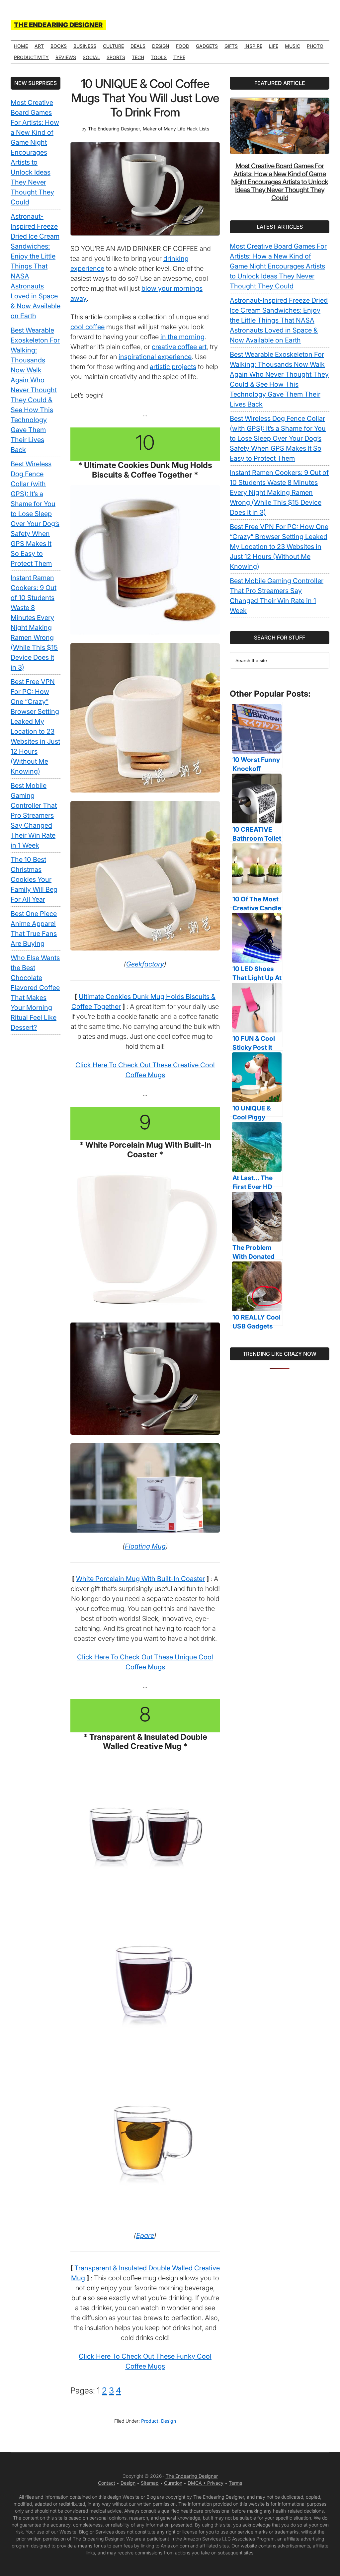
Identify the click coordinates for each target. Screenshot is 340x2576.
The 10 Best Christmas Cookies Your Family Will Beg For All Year (34, 879)
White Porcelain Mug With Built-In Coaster (140, 1579)
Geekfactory (145, 964)
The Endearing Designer (192, 2476)
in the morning (182, 337)
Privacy (215, 2483)
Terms (235, 2483)
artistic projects (173, 367)
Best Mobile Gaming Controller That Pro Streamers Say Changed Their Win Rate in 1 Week (34, 815)
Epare (145, 2235)
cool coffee (87, 327)
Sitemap (150, 2483)
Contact (107, 2483)
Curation (173, 2483)
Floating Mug (145, 1546)
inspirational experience (155, 357)
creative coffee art (179, 347)
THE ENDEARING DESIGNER (58, 25)
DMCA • (197, 2483)
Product (150, 2421)
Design (169, 2421)
